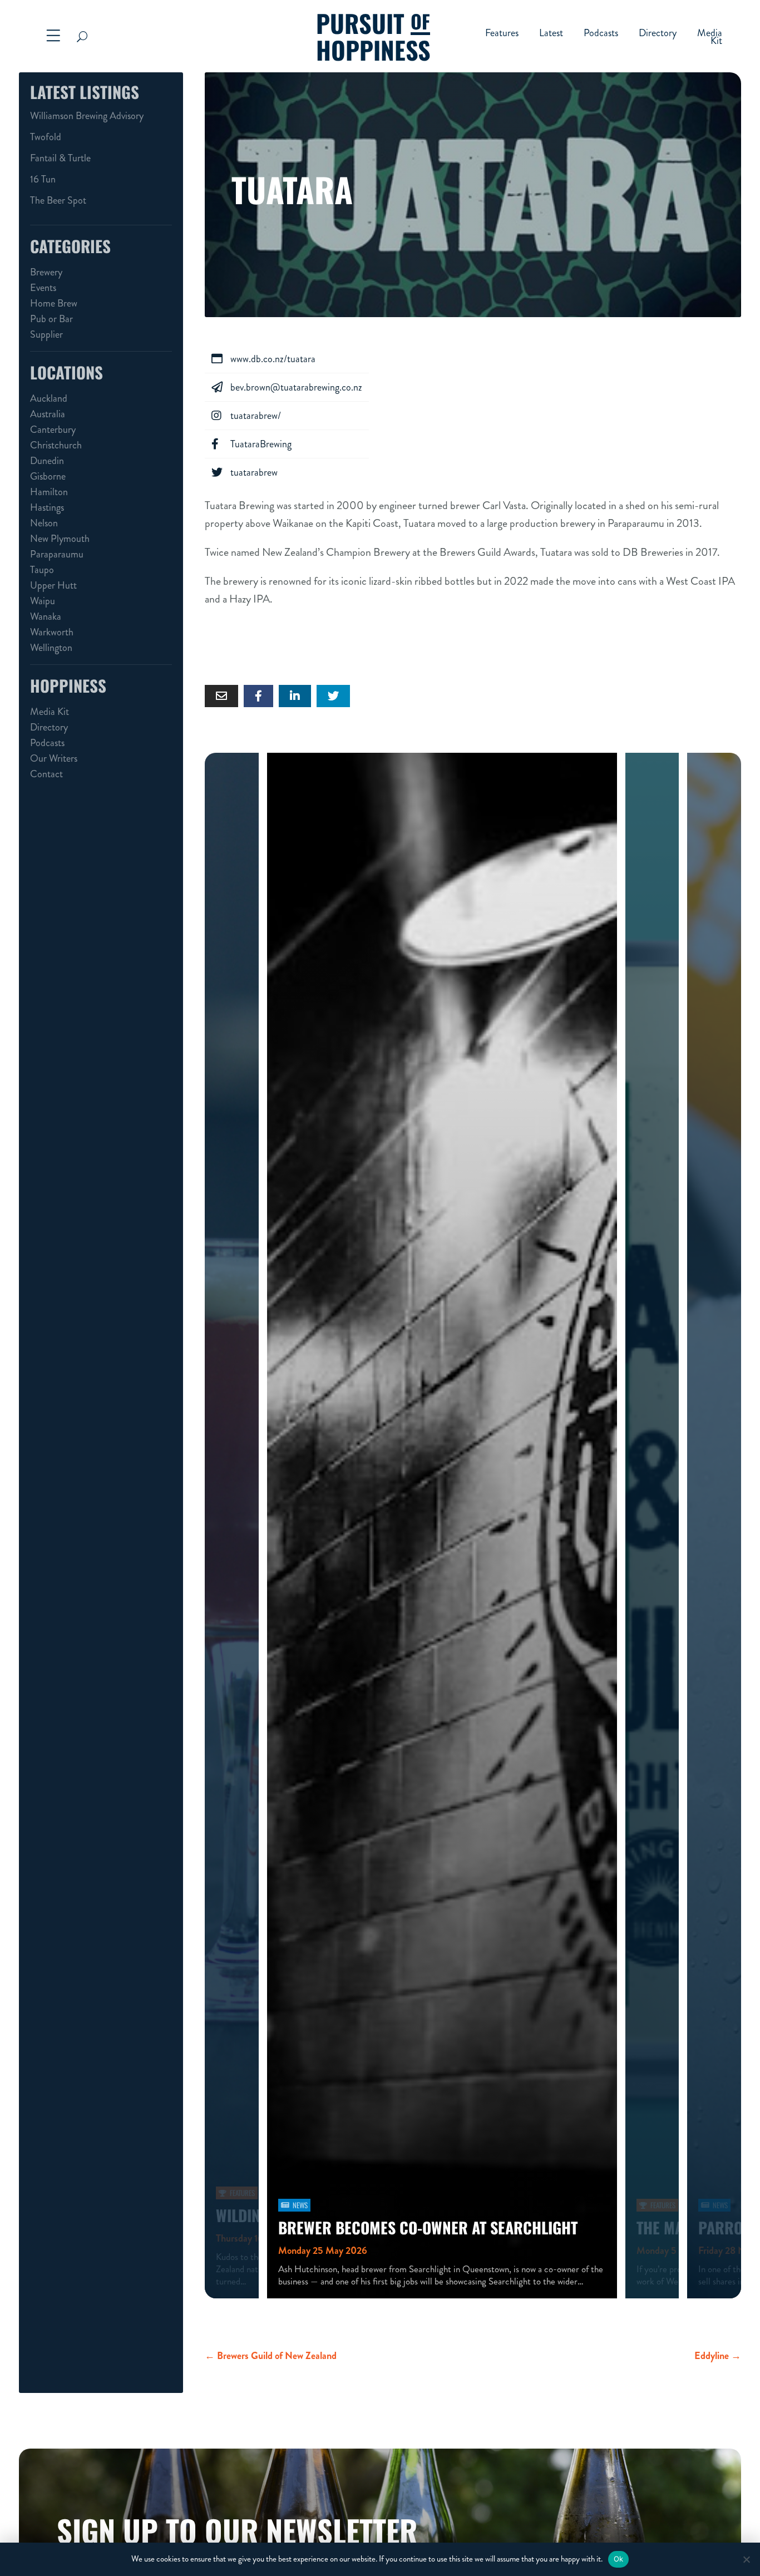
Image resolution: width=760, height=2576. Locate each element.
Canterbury (53, 430)
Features (502, 34)
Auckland (49, 398)
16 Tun (43, 179)
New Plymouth (60, 539)
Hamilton (49, 492)
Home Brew (54, 303)
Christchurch (56, 445)
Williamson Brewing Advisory (87, 116)
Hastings (47, 507)
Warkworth (52, 632)
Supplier (46, 334)
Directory (658, 34)
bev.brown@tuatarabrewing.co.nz (287, 387)
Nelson (44, 523)
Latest (551, 34)
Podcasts (601, 34)
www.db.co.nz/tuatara (263, 359)
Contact (46, 774)
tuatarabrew (245, 472)
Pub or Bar (51, 319)
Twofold (46, 137)
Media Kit (710, 38)
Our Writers (54, 758)
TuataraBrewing (251, 444)
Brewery (46, 272)
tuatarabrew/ (246, 416)
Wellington (51, 648)
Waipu (43, 601)
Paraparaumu (57, 554)
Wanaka (46, 616)
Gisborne (48, 476)
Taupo (42, 570)
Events (43, 288)
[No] (746, 2559)
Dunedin (47, 461)
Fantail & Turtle (60, 158)
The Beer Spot (58, 200)
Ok (619, 2559)
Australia (48, 414)
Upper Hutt (53, 585)
